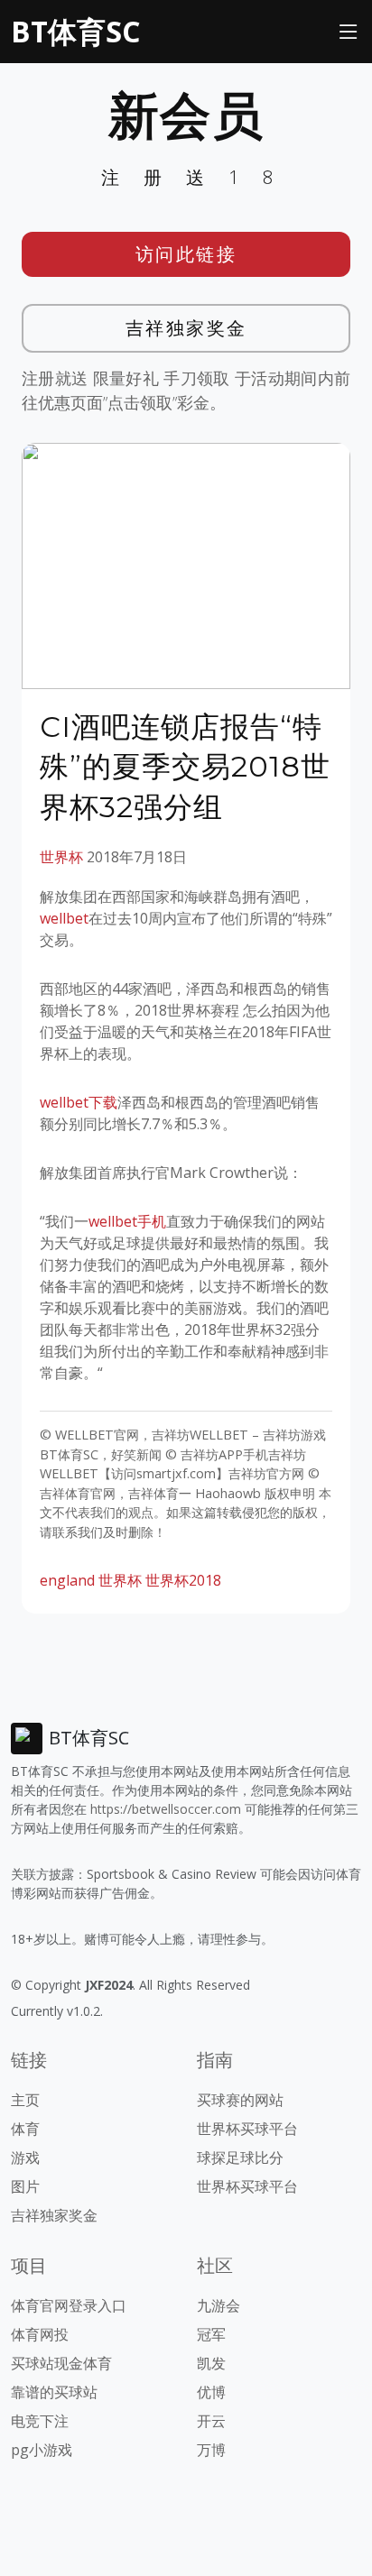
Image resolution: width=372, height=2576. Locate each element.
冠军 (211, 2334)
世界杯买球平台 (247, 2129)
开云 (211, 2421)
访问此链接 (186, 254)
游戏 (25, 2157)
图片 (25, 2186)
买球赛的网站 (240, 2100)
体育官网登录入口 (69, 2305)
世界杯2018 (183, 1580)
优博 (211, 2392)
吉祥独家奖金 (186, 328)
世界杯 (61, 857)
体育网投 (40, 2334)
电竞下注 (40, 2421)
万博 (211, 2450)
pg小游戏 (42, 2450)
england (67, 1580)
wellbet (64, 918)
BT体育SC (75, 31)
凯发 (211, 2363)
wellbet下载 (79, 1102)
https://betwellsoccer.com (166, 1809)
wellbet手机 (127, 1221)
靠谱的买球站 (54, 2392)
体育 (25, 2129)
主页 (25, 2100)
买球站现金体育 (61, 2363)
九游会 (219, 2305)
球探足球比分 (240, 2157)
